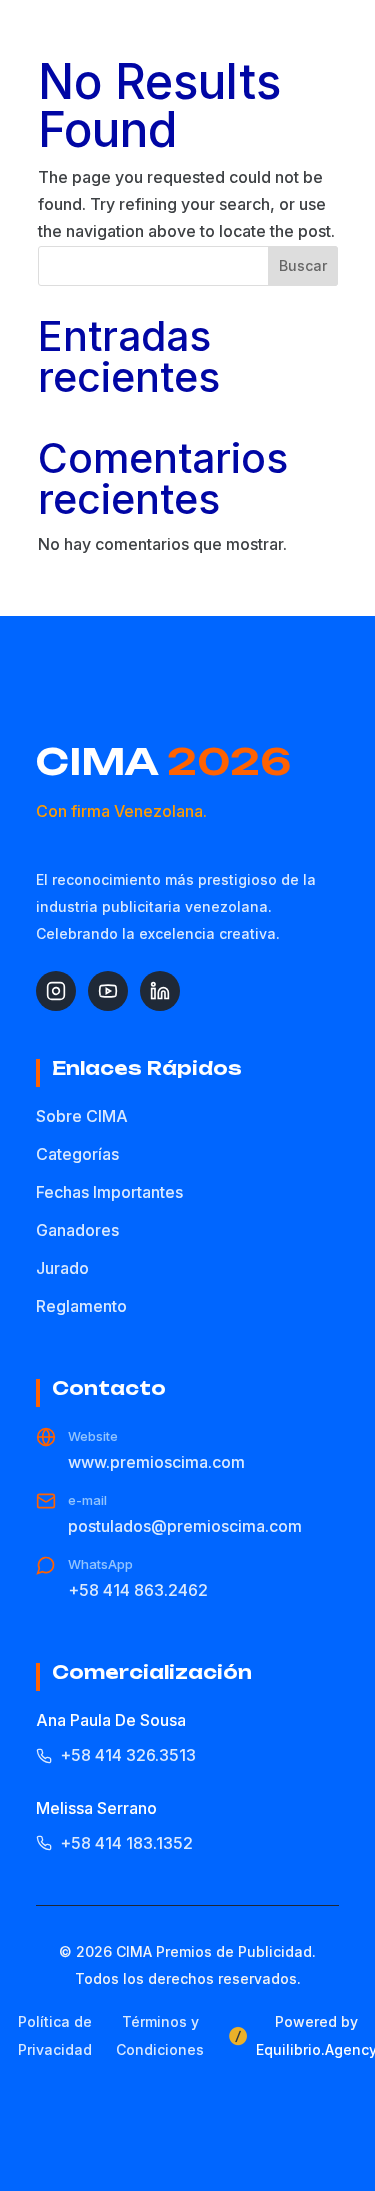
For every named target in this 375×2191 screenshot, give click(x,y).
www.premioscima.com (156, 1462)
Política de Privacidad (55, 2035)
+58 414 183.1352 (126, 1843)
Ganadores (77, 1230)
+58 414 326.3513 (128, 1755)
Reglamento (81, 1306)
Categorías (77, 1154)
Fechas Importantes (109, 1192)
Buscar (303, 265)
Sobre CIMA (82, 1116)
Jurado (62, 1268)
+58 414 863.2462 (138, 1590)
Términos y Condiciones (160, 2035)
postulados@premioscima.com (185, 1526)
